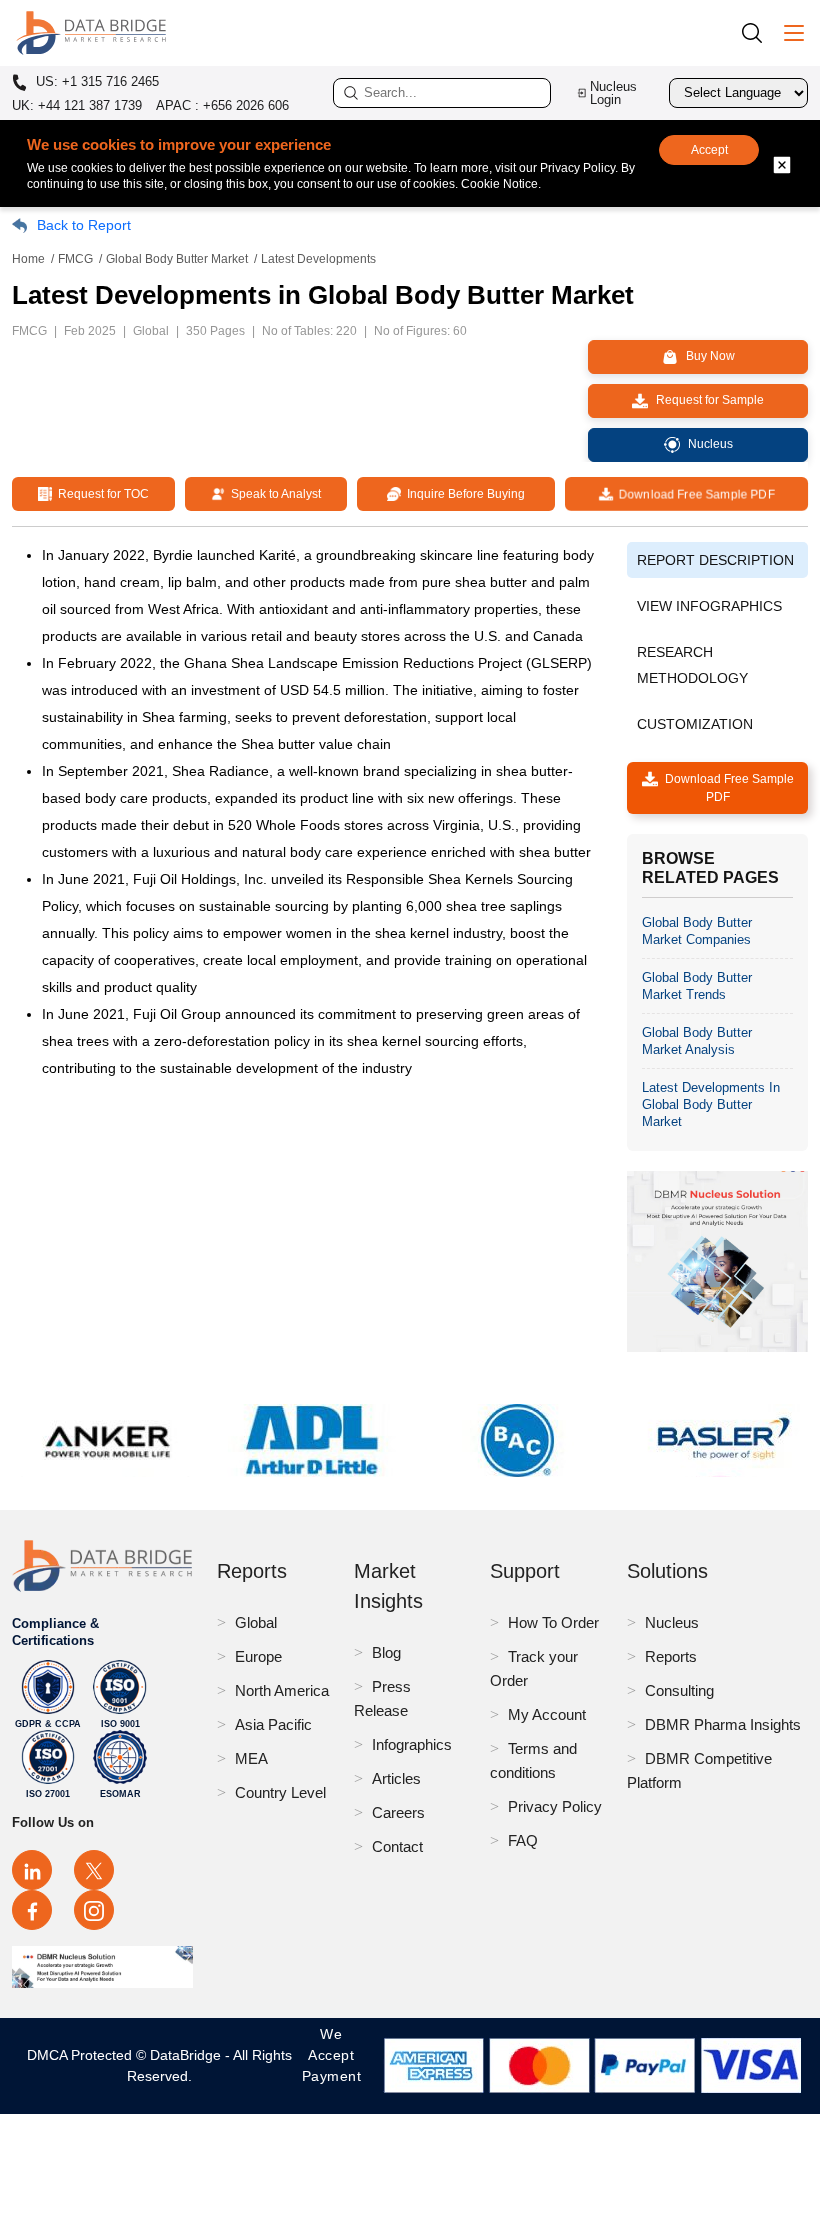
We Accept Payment (332, 2065)
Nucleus (672, 1622)
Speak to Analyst (273, 494)
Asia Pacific (273, 1724)
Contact (397, 1846)
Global (256, 1622)
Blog (386, 1652)
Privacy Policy (555, 1806)
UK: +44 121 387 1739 (77, 105)
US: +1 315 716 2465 (95, 82)
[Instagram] (94, 1910)
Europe (258, 1656)
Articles (396, 1778)
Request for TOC (100, 494)
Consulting (679, 1690)
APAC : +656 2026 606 (222, 105)
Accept (709, 150)
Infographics (412, 1744)
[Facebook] (32, 1910)
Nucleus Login (613, 93)
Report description (715, 560)
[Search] (759, 32)
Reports (671, 1656)
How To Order (553, 1622)
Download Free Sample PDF (693, 494)
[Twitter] (94, 1870)
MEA (251, 1758)
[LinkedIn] (32, 1870)
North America (282, 1690)
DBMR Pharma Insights (723, 1724)
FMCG (75, 259)
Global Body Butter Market (177, 259)
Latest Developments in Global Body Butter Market (711, 1104)
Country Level (280, 1792)
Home (28, 259)
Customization (695, 724)
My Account (547, 1714)
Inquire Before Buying (463, 494)
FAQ (523, 1840)
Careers (398, 1812)
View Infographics (709, 606)
